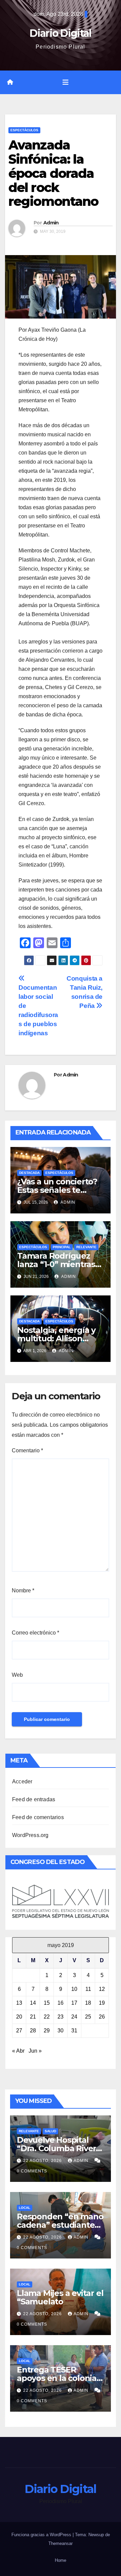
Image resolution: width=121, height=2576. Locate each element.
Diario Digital (60, 33)
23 (61, 2017)
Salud (50, 2131)
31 (74, 2031)
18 (88, 2003)
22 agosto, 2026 (43, 2161)
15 (47, 2003)
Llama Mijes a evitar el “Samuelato (60, 2297)
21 (33, 2017)
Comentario (27, 1450)
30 (61, 2031)
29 (47, 2031)
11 (88, 1989)
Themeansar (61, 2543)
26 (102, 2017)
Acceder (22, 1782)
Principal (62, 1247)
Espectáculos (24, 130)
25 (88, 2017)
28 (33, 2031)
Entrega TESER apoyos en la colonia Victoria (57, 2378)
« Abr (18, 2051)
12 (102, 1989)
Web (17, 1675)
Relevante (86, 1247)
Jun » (35, 2051)
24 (74, 2017)
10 (74, 1989)
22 (47, 2017)
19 (102, 2003)
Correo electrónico (35, 1633)
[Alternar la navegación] (66, 82)
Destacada (29, 1173)
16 (61, 2003)
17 (74, 2003)
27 (19, 2031)
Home (61, 2560)
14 (33, 2003)
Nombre (23, 1591)
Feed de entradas (34, 1799)
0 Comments (32, 2171)
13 (19, 2003)
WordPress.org (30, 1835)
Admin (51, 223)
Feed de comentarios (38, 1817)
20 (19, 2017)
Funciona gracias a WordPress (42, 2535)
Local (25, 2208)
